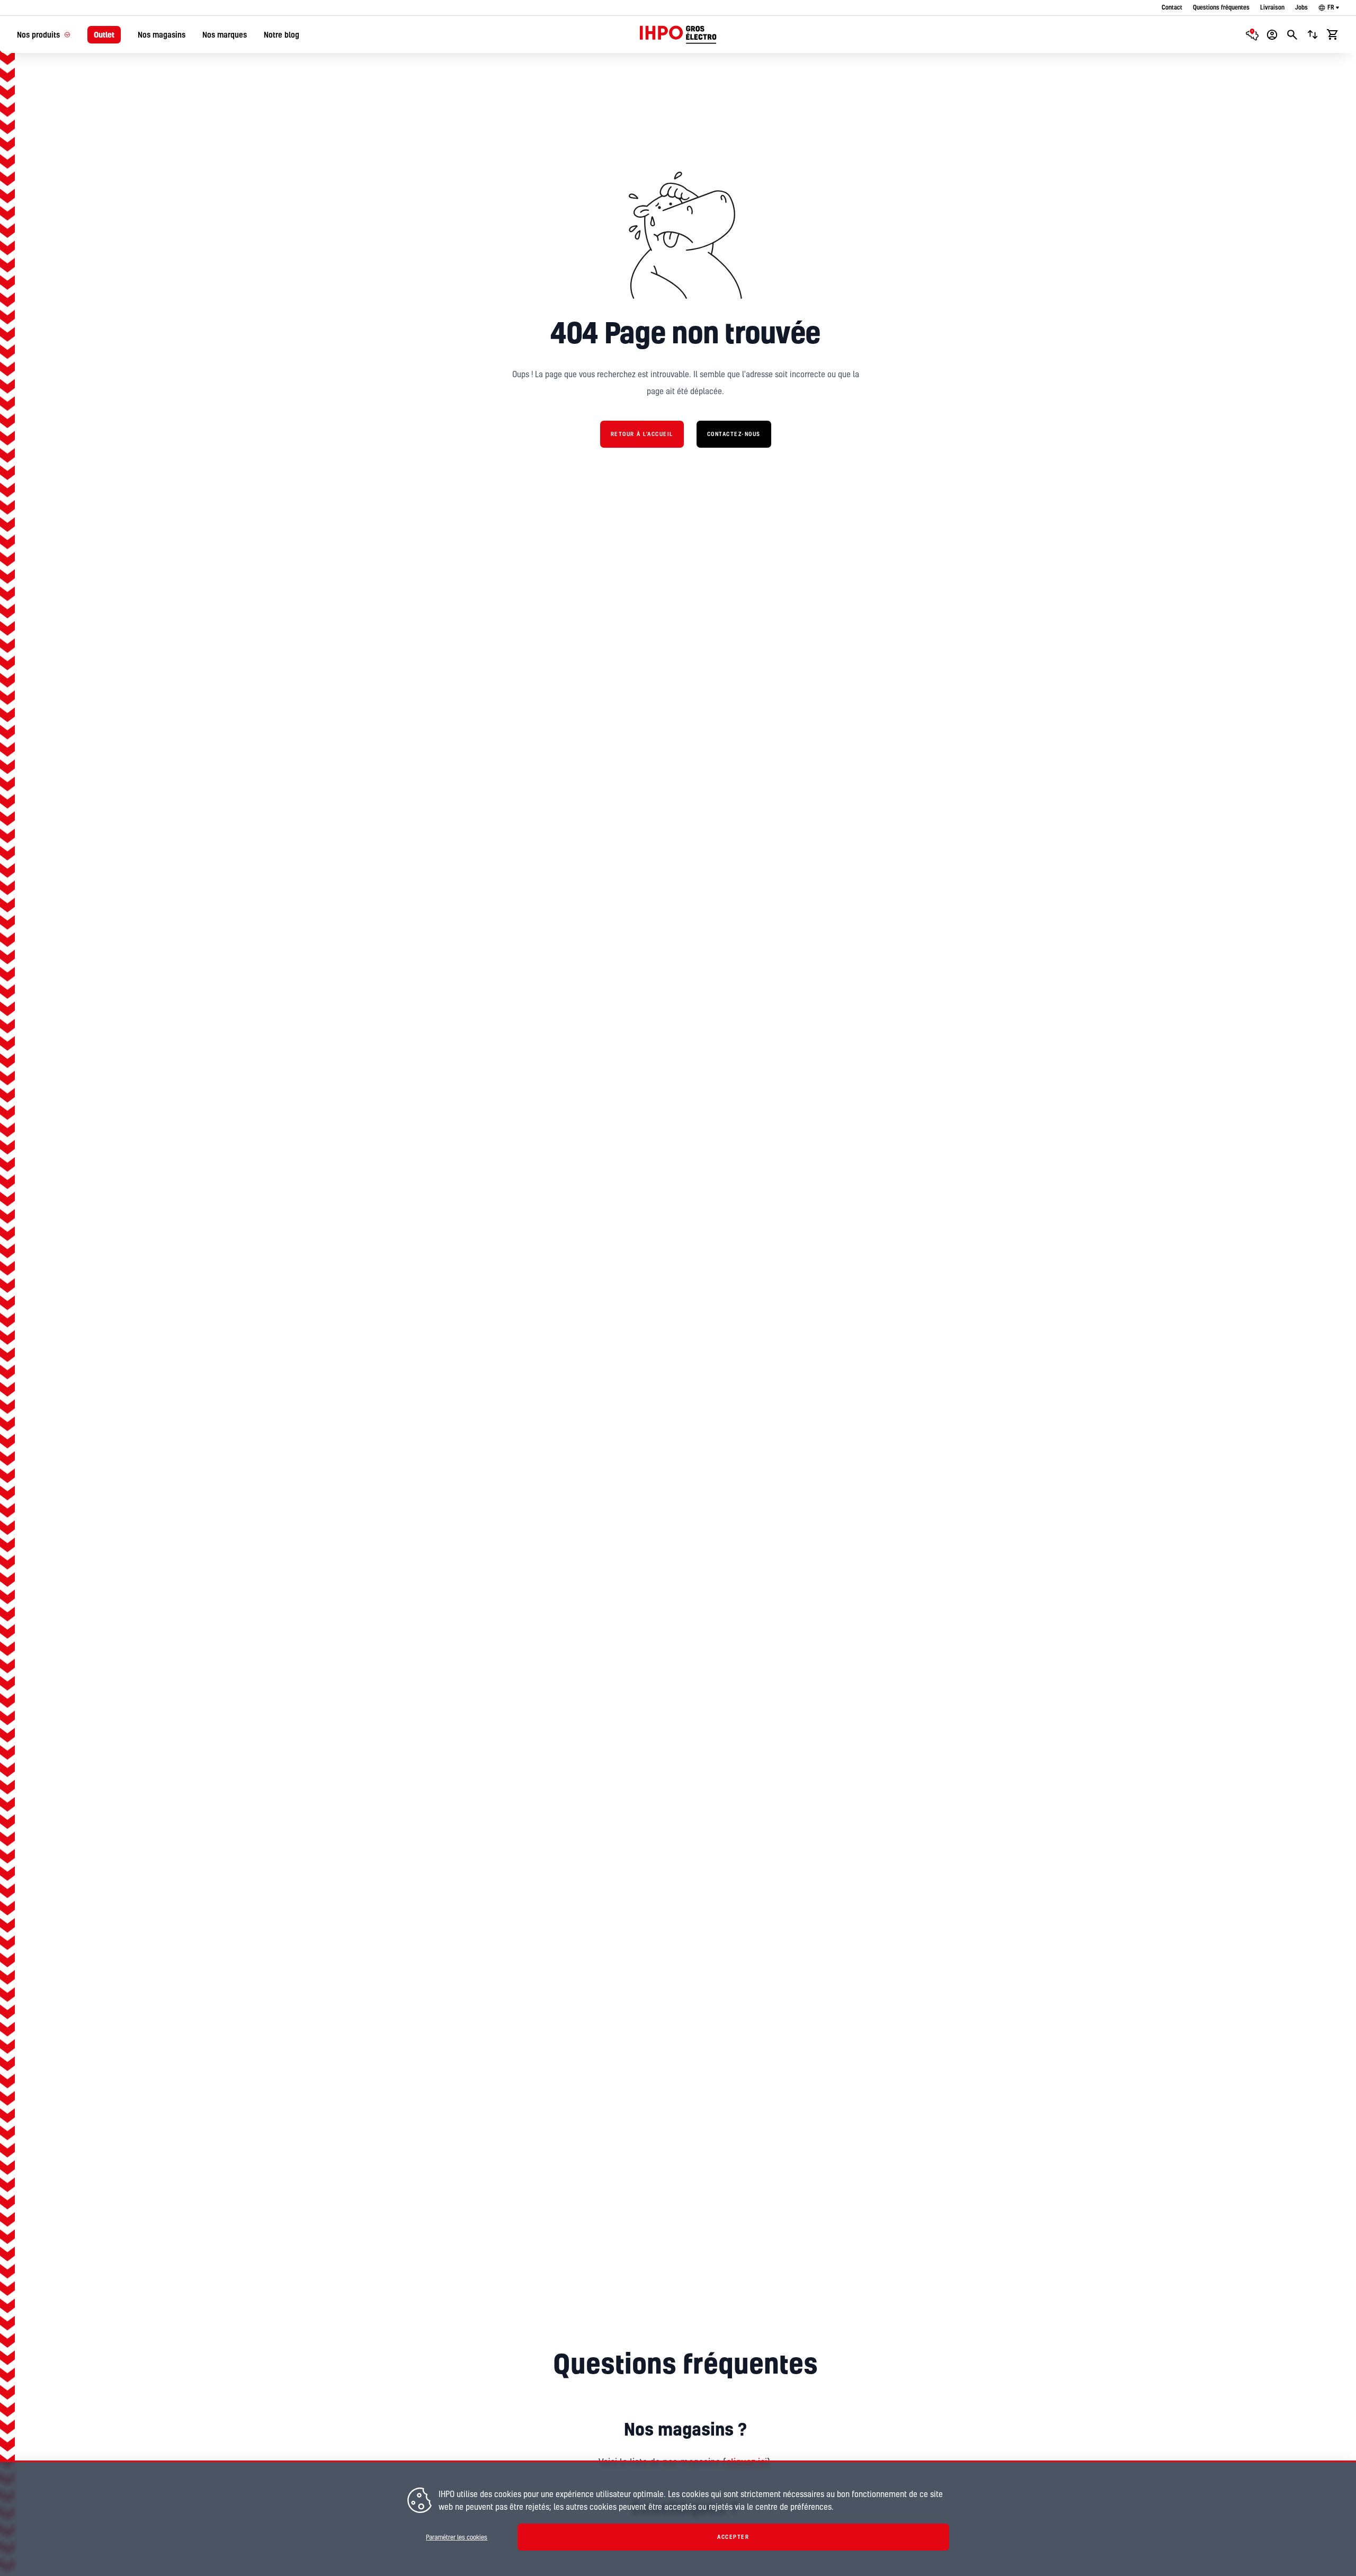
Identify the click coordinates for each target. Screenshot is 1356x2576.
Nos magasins (162, 35)
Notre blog (282, 35)
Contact (1172, 7)
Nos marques (225, 35)
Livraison (1272, 7)
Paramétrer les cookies (457, 2537)
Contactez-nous (734, 434)
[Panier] (1333, 34)
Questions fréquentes (1221, 7)
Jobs (1301, 7)
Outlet (104, 35)
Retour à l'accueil (642, 434)
